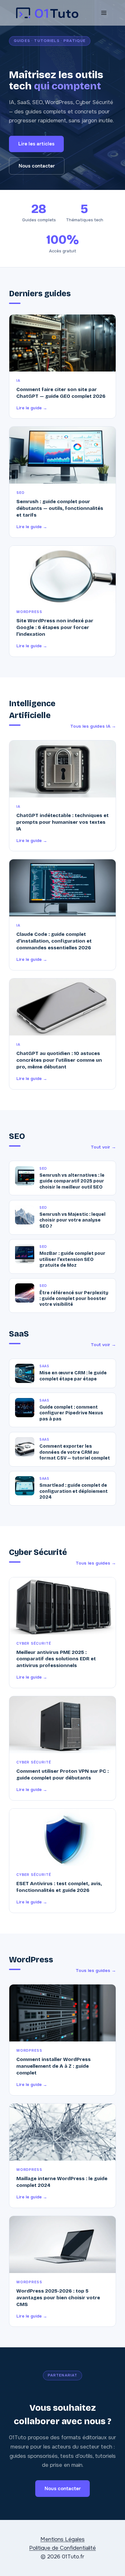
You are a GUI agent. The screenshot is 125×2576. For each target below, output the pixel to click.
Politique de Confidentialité (63, 2548)
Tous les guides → (96, 1563)
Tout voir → (103, 1147)
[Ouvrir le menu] (104, 13)
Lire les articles (36, 144)
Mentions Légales (63, 2539)
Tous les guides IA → (93, 726)
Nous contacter (37, 166)
